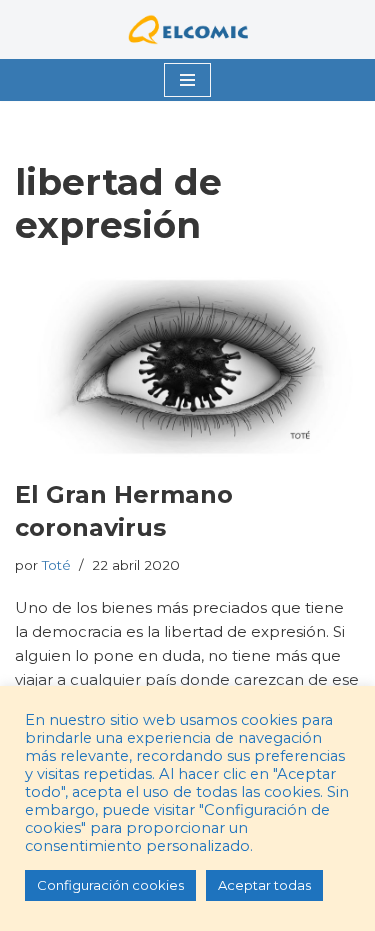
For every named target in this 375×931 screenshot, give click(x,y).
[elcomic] (188, 29)
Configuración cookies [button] (110, 885)
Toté (56, 565)
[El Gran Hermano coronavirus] (187, 367)
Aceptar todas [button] (264, 885)
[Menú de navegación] (187, 80)
